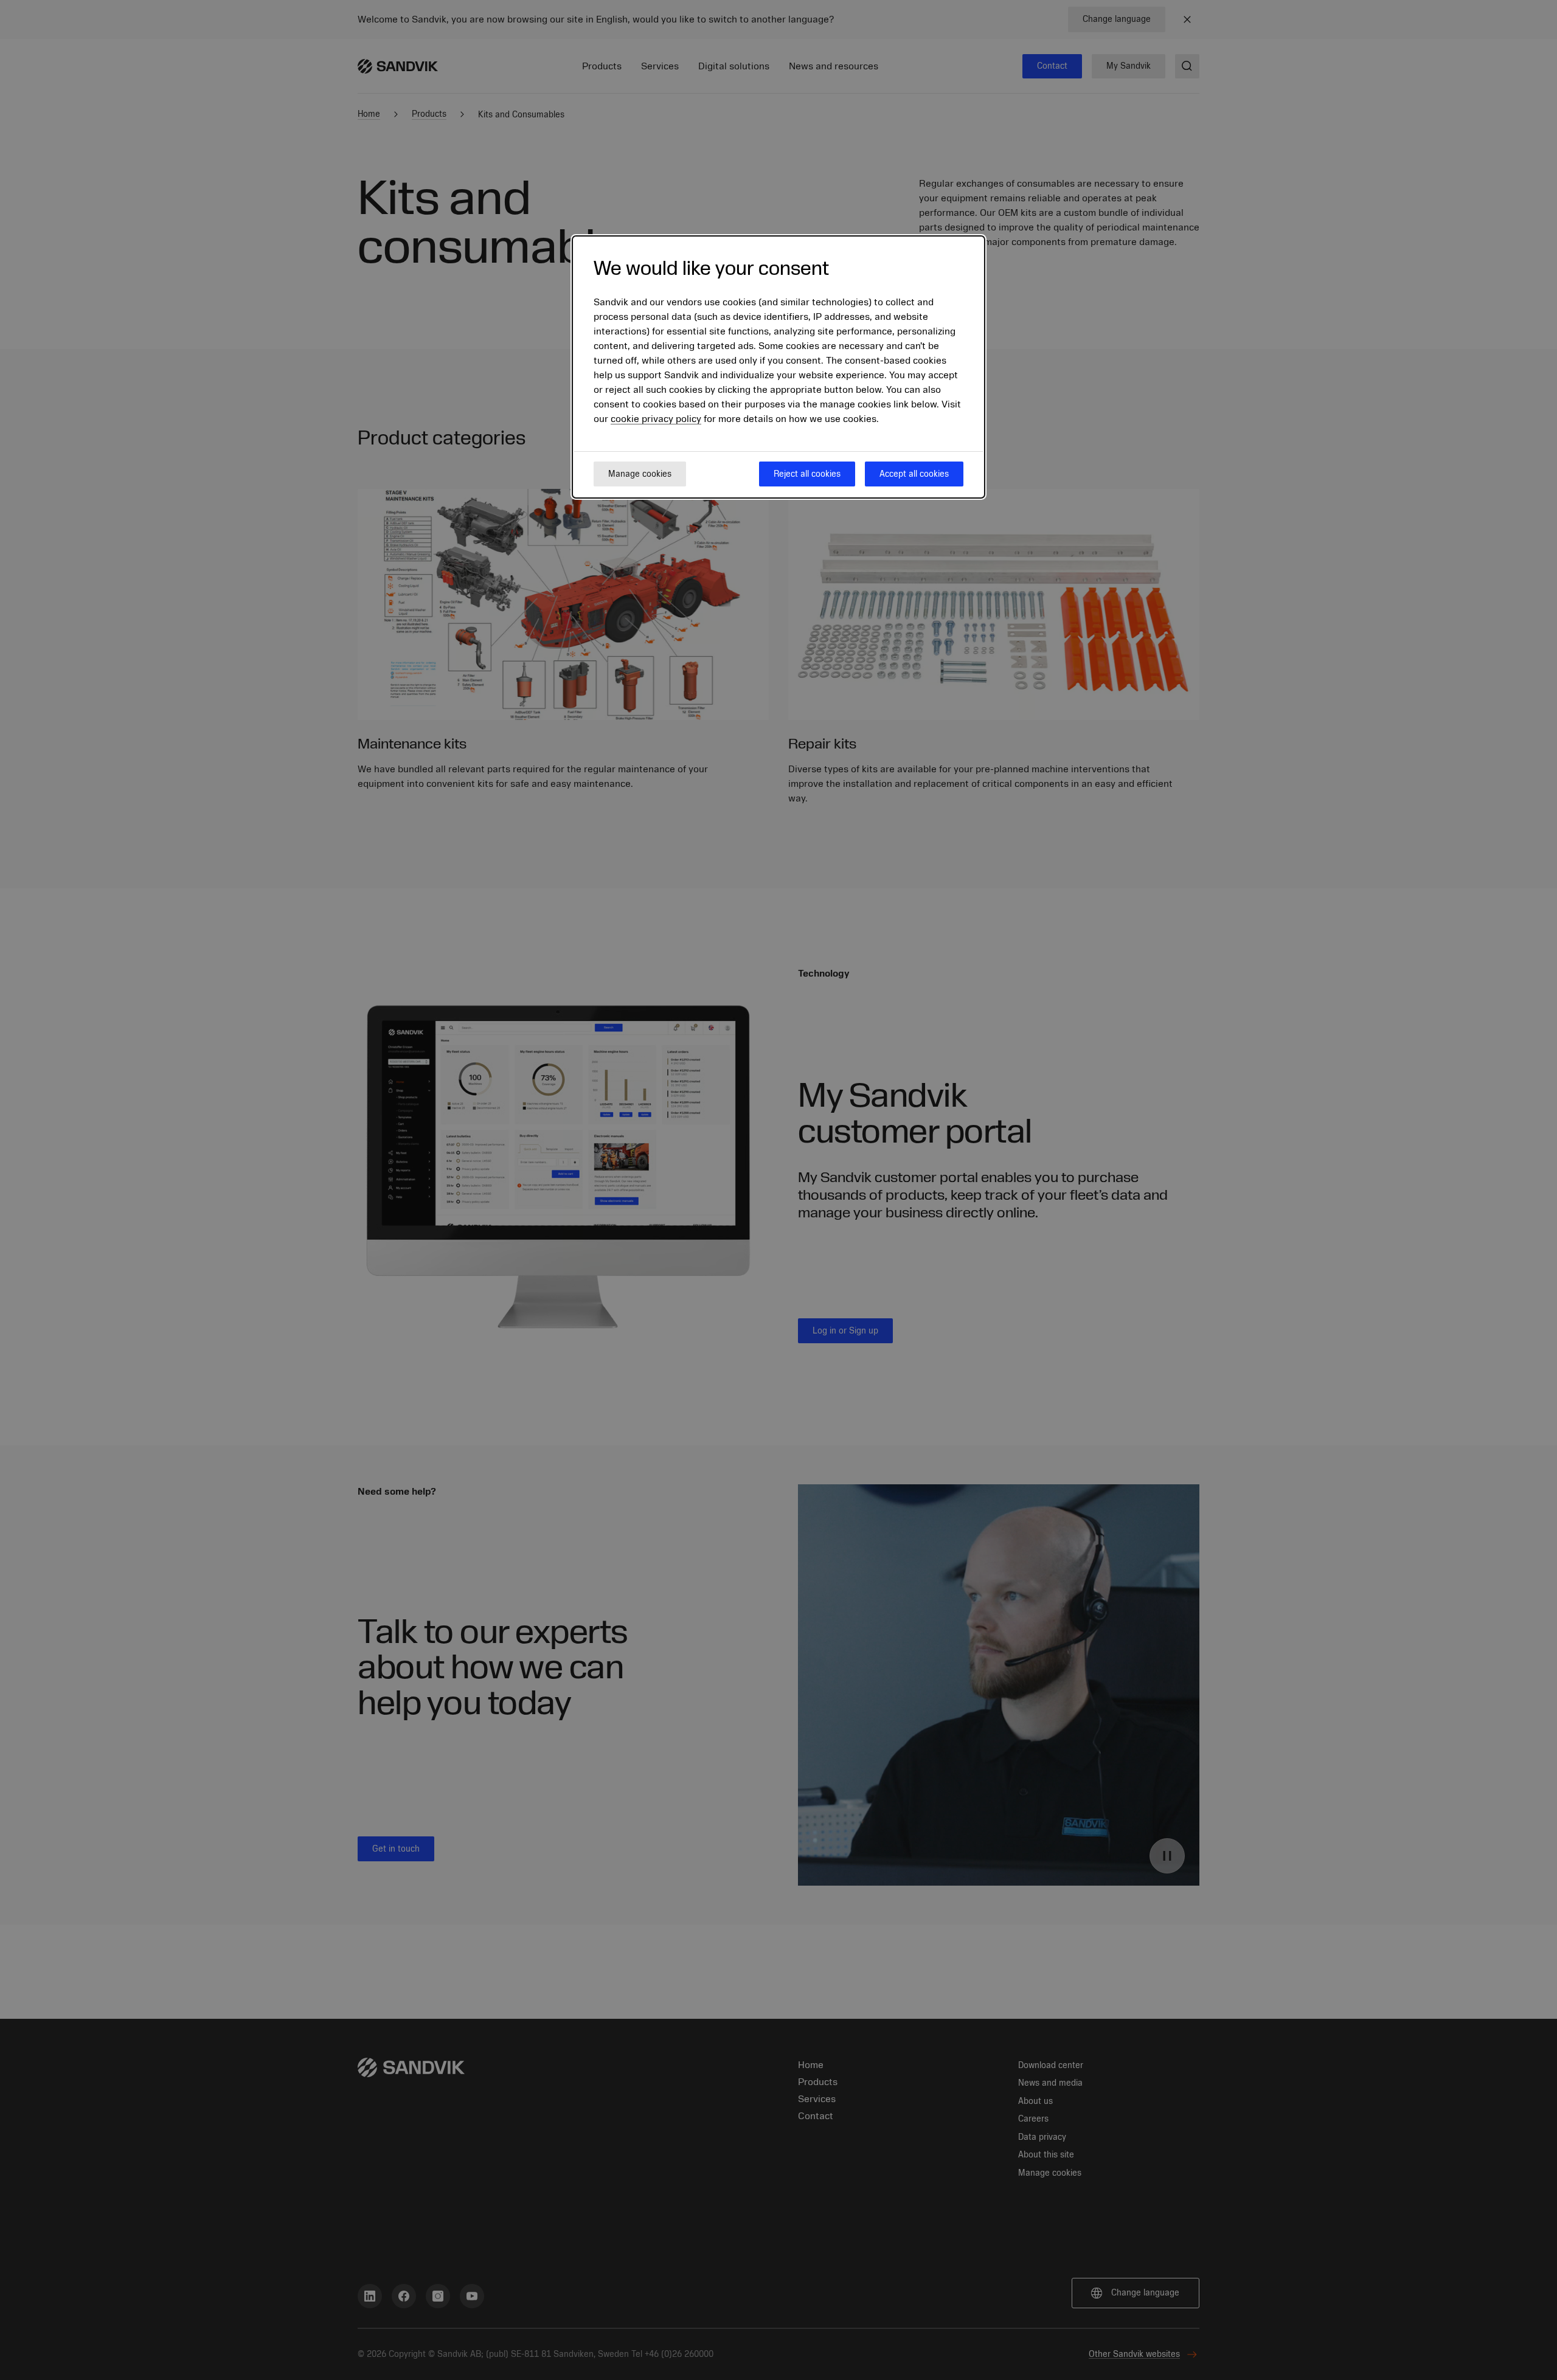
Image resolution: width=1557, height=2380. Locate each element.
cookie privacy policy (656, 420)
